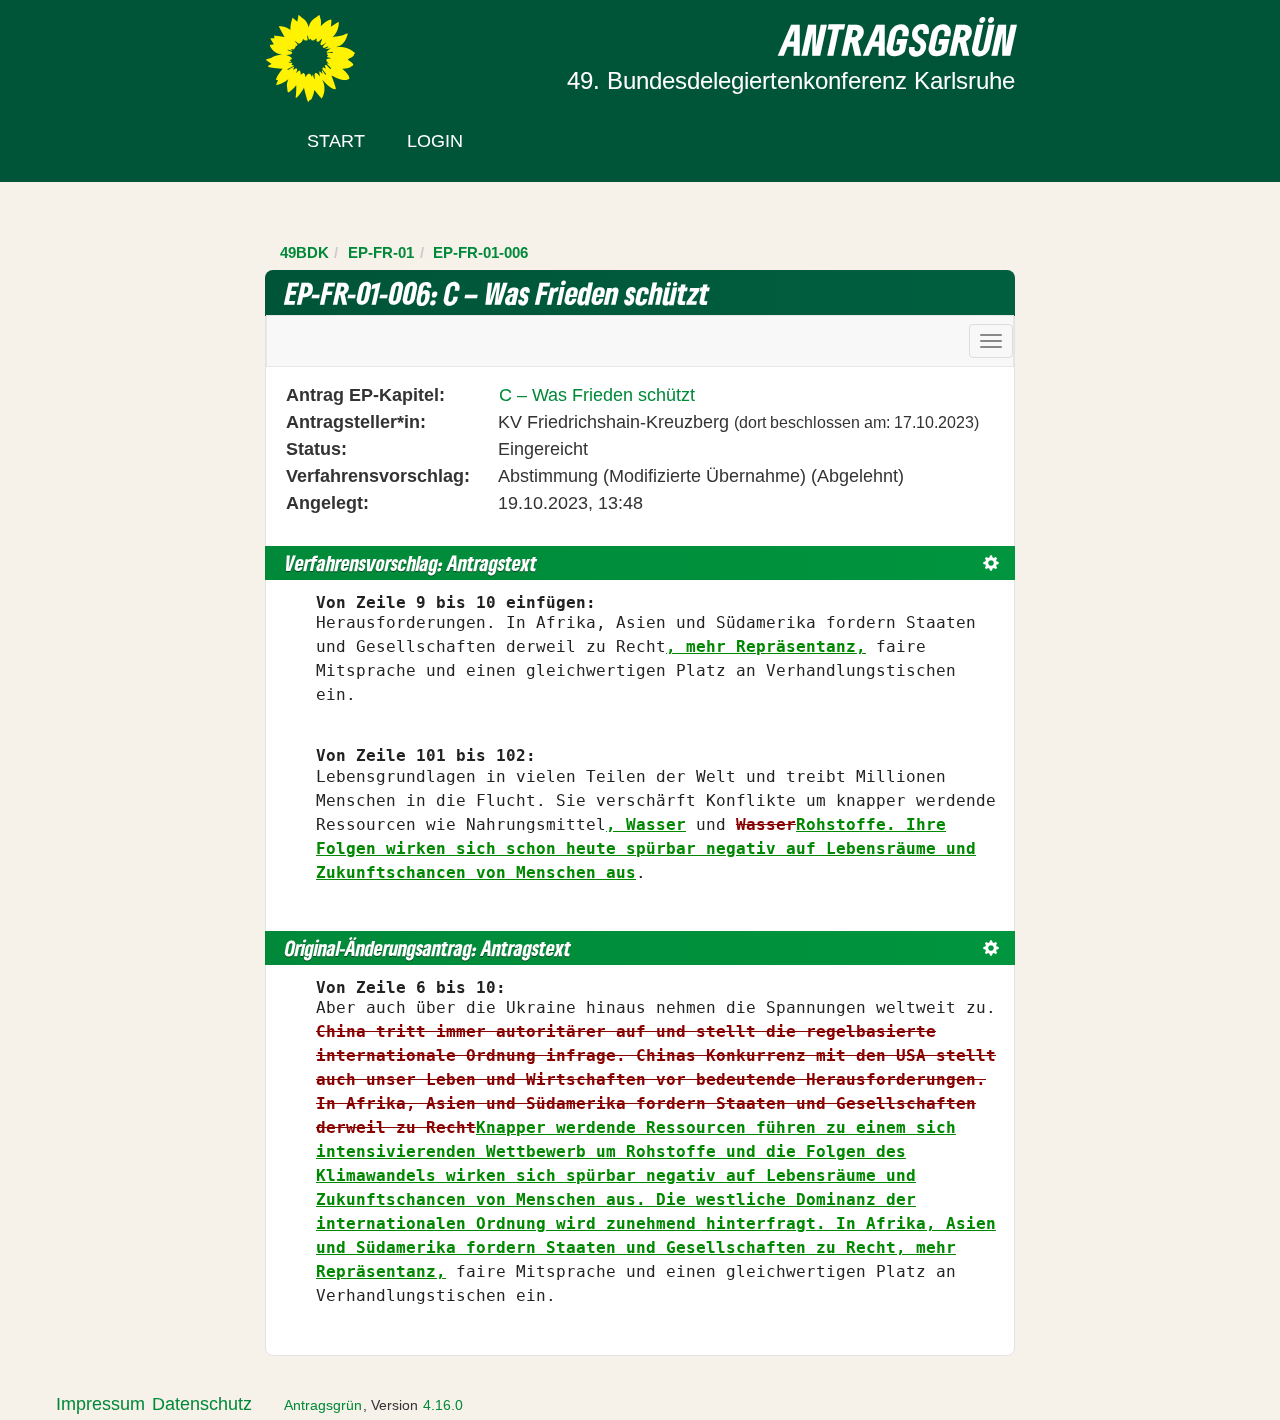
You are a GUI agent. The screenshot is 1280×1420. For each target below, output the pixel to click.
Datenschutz (202, 1404)
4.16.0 (443, 1405)
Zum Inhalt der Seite (92, 49)
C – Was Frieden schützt (597, 395)
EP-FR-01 (381, 252)
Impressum (100, 1404)
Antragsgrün (323, 1405)
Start (336, 141)
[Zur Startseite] (310, 57)
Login (435, 141)
